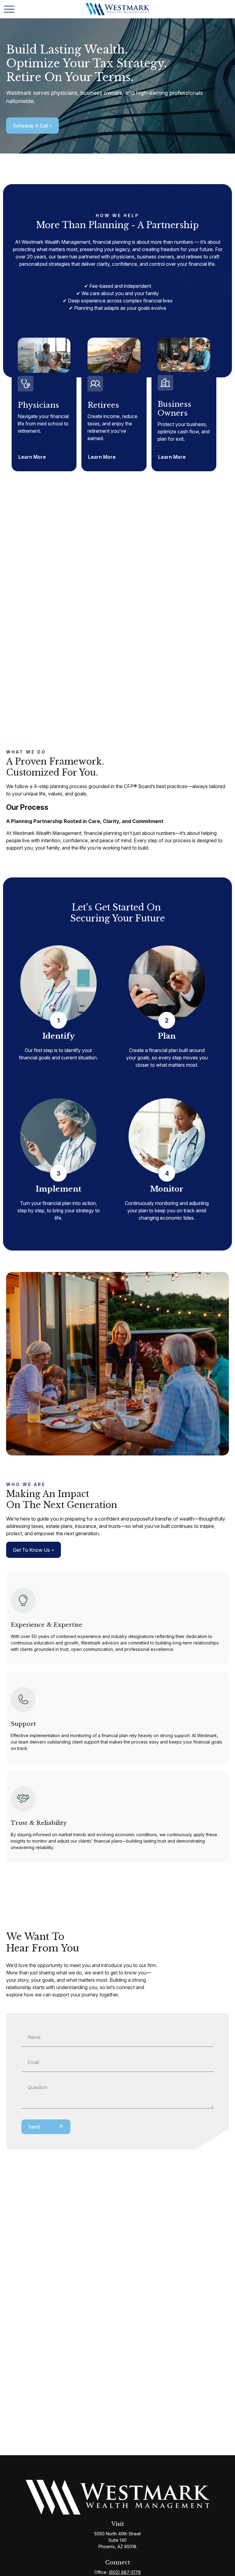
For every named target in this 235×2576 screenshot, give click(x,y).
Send (34, 2127)
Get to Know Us (31, 1550)
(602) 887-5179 (125, 2572)
